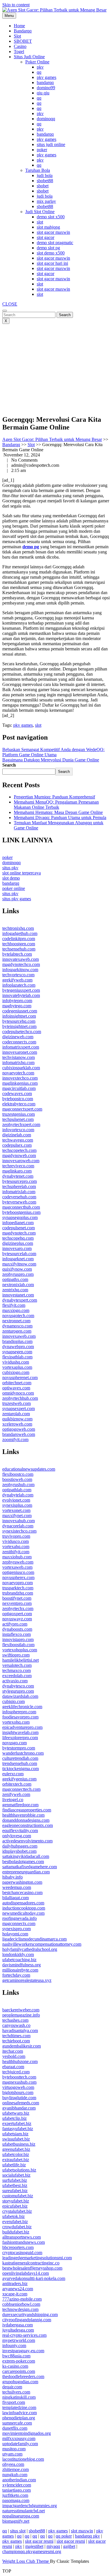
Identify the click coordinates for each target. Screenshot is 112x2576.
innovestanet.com (18, 1295)
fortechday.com (16, 1975)
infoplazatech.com (19, 985)
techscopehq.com (18, 1238)
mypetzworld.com (19, 2340)
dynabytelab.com (18, 1495)
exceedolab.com (17, 1676)
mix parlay (46, 201)
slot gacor (46, 237)
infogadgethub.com (20, 933)
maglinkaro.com (17, 1171)
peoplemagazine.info (21, 2015)
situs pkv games (17, 899)
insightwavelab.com (20, 1732)
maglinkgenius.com (20, 1083)
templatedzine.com (19, 2407)
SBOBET (23, 41)
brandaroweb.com (19, 1434)
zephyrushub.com (18, 1485)
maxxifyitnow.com (19, 1264)
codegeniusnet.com (20, 1011)
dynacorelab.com (18, 1526)
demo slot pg (48, 248)
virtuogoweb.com (18, 2087)
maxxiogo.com (16, 1310)
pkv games (47, 77)
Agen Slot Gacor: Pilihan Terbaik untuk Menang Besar (52, 439)
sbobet (43, 186)
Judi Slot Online (40, 212)
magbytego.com (17, 1006)
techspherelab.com (19, 1186)
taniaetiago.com (17, 2490)
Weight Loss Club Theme (26, 2561)
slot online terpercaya (22, 873)
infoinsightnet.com (19, 1016)
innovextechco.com (20, 1078)
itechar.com (13, 2051)
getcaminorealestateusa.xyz (27, 1980)
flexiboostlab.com (18, 1645)
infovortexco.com (18, 1130)
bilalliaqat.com (16, 1898)
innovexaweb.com (19, 1336)
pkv (40, 67)
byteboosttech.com (19, 2077)
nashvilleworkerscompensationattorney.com (42, 1944)
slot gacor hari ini (52, 263)
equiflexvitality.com (20, 1831)
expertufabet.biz (17, 2123)
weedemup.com (17, 1887)
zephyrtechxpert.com (21, 1124)
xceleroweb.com (17, 1424)
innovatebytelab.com (21, 995)
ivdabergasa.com (18, 2325)
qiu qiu (43, 93)
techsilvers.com (16, 2392)
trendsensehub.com (20, 1763)
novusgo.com (15, 1743)
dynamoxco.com (17, 1326)
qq (39, 72)
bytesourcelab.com (19, 1254)
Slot (17, 36)
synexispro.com (17, 1929)
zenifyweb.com (16, 1794)
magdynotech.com (19, 1233)
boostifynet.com (17, 1598)
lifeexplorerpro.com (20, 1738)
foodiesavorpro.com (20, 1717)
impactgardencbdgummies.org (30, 2506)
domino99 (46, 88)
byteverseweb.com (19, 1202)
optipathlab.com (17, 1490)
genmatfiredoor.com (20, 1805)
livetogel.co (13, 1800)
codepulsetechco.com (22, 1032)
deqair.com (12, 2387)
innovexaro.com (17, 1248)
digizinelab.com (17, 1135)
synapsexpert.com (19, 1408)
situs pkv (10, 868)
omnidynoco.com (18, 1393)
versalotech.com (17, 1665)
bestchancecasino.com (22, 1892)
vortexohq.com (16, 1722)
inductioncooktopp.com (24, 1908)
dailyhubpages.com (20, 1846)
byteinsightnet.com (19, 1026)
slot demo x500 (51, 253)
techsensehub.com (19, 949)
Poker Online (37, 62)
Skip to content (16, 5)
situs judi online (51, 144)
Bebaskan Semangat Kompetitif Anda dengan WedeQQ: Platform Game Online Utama (53, 752)
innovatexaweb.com (21, 959)
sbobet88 (45, 181)
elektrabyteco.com (19, 1104)
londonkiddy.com (18, 1954)
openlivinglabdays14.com (26, 2273)
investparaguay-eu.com (23, 2351)
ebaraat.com (13, 2067)
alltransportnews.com (22, 2237)
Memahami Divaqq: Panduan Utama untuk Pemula (60, 817)
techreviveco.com (18, 1166)
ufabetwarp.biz (16, 2113)
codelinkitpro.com (19, 939)
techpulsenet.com (18, 1119)
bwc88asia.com (16, 2356)
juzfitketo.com (15, 2495)
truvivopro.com (16, 1536)
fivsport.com (14, 2402)
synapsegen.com (17, 1352)
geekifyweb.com (17, 980)
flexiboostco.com (18, 1474)
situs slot (18, 2531)
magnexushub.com (19, 2082)
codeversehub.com (19, 1197)
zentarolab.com (16, 1414)
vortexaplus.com (17, 1367)
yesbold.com (14, 2056)
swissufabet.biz (16, 2139)
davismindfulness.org (22, 1965)
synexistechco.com (19, 1531)
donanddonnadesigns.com (26, 1820)
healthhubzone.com (20, 2061)
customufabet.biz (18, 2196)
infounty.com (14, 2345)
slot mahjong (48, 227)
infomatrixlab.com (19, 1192)
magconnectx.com (19, 1923)
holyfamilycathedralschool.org (30, 1949)
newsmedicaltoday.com (23, 1913)
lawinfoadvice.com (20, 2413)
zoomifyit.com (15, 1439)
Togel (19, 51)
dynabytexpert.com (20, 1300)
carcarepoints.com (19, 2371)
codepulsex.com (17, 1145)
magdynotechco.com (21, 964)
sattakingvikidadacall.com (26, 1856)
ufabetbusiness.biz (19, 2144)
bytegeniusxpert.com (21, 990)
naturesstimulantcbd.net (24, 2511)
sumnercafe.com (17, 2423)
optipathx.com (15, 1279)
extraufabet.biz (16, 2160)
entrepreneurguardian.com (26, 1872)
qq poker (64, 2536)
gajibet (69, 2546)
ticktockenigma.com (21, 1769)
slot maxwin (82, 2531)
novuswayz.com (17, 1619)
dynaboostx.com (17, 1629)
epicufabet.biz (15, 2206)
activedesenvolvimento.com (27, 1841)
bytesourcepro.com (20, 1181)
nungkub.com (15, 2475)
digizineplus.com (18, 1243)
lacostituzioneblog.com (23, 2459)
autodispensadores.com (23, 1903)
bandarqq (45, 82)
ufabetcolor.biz (16, 2154)
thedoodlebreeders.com (23, 2376)
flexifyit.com (14, 1305)
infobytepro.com (17, 1001)
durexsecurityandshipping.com (30, 2314)
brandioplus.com (17, 1341)
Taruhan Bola (38, 170)
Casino (20, 46)
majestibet (34, 2546)
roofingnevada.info (20, 1918)
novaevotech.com (18, 1073)
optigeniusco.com (18, 1572)
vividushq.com (16, 1362)
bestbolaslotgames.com (23, 1861)
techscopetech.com (19, 1150)
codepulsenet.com (19, 1228)
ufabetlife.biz (14, 2165)
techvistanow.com (19, 1057)
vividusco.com (16, 1541)
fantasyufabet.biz (18, 2129)
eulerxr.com (13, 1774)
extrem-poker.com (19, 2361)
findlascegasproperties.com (27, 1810)
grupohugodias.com (20, 2382)
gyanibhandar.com (19, 2108)
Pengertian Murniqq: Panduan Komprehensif (54, 797)
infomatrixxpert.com (21, 1047)
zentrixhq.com (15, 1290)
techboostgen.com (19, 944)
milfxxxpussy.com (19, 2438)
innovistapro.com (18, 1639)
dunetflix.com (15, 2428)
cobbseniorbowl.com (21, 2304)
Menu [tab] (9, 16)
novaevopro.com (18, 1583)
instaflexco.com (17, 1634)
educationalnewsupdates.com (29, 1469)
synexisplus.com (17, 1505)
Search (9, 765)
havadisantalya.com (20, 2030)
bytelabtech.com (17, 954)
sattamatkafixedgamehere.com (30, 1867)
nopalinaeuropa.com (21, 2516)
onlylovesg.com (17, 1836)
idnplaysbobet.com (19, 1851)
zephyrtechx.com (18, 1608)
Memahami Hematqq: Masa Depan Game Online (58, 812)
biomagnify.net (16, 2521)
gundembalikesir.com (22, 2046)
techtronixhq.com (18, 928)
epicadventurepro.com (22, 1727)
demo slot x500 (51, 217)
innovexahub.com (19, 1521)
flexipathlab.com (17, 1357)
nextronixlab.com (18, 1285)
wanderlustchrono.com (23, 1753)
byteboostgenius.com (21, 1212)
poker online (14, 888)
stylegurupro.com (18, 1691)
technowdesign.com (20, 2309)
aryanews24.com (18, 2289)
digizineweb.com (18, 1037)
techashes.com (15, 2020)
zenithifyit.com (16, 1552)
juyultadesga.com (18, 2330)
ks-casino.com (15, 2366)
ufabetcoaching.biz (19, 1960)
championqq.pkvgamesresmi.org (32, 2551)
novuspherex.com (18, 1577)
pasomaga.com (16, 2500)
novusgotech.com (18, 1316)
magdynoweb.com (19, 1155)
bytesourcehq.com (19, 1021)
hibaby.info (12, 1877)
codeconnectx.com (19, 1042)
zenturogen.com (17, 1331)
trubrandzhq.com (18, 1593)
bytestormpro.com (19, 1748)
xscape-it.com (15, 2294)
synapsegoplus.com (20, 1217)
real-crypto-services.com (24, 2335)
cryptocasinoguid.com (22, 2253)
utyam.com (12, 2454)
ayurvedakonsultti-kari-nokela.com (34, 2278)
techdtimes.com (16, 2036)
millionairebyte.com (20, 1970)
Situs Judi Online (29, 57)
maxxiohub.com (17, 1557)
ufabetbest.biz (15, 2185)
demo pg (31, 547)
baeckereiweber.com (21, 2010)
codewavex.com (17, 1093)
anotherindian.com (19, 2480)
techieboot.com (16, 2041)
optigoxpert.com (17, 1614)
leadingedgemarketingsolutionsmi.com (37, 2258)
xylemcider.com (17, 2485)
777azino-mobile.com (22, 2299)
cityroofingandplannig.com (27, 2320)
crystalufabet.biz (17, 2211)
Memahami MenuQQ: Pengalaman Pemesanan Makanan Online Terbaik (56, 805)
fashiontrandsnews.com (24, 2242)
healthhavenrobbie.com (23, 1815)
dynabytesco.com (18, 1686)
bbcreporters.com (18, 2247)
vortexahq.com (16, 1546)
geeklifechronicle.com (22, 1707)
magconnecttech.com (21, 1789)
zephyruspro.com (18, 1274)
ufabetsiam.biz (15, 2134)
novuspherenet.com (20, 1378)
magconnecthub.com (21, 1207)
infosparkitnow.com (20, 970)
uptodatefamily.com (20, 2444)
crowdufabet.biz (17, 2227)
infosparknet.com (18, 1259)
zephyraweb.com (18, 1562)
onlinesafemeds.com (21, 2103)
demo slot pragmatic (55, 243)
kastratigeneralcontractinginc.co (31, 2263)
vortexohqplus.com (20, 1650)
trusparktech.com (18, 1588)
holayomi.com (15, 1934)
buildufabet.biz (16, 2232)
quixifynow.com (17, 1269)
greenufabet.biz (16, 2149)
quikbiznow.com (17, 1419)
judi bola (45, 175)
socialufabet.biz (16, 2175)
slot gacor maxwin (53, 232)
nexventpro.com (17, 1603)
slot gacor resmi (39, 2541)
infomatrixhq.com (18, 1063)
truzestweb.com (17, 1403)
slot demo (11, 878)
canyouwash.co (16, 2025)
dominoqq (46, 119)
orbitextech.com (17, 1784)
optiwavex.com (16, 1388)
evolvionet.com (16, 1500)
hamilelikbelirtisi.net (21, 1660)
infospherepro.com (19, 1712)
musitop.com (14, 2449)
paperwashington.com (22, 1882)
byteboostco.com (18, 1099)
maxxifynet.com (17, 1516)
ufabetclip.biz (15, 2118)
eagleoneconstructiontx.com (28, 1825)
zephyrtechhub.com (20, 1398)
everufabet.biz (15, 2222)
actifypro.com (15, 1624)
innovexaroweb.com (21, 1161)
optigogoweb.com (19, 1429)
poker (42, 150)
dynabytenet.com (18, 1176)
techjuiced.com (16, 2072)
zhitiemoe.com (16, 2469)
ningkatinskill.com (19, 2397)
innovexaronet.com (20, 1052)
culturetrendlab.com (20, 1758)
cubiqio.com (13, 1701)
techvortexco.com (18, 975)
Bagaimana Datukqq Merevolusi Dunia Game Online (51, 760)
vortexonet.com (16, 1510)
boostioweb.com (17, 1479)
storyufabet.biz (16, 2201)
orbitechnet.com (17, 1383)
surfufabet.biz (15, 2180)
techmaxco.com (17, 1670)
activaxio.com (15, 1681)
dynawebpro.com (18, 1347)
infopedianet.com (18, 1223)
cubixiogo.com (16, 1372)
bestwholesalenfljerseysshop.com (32, 2268)
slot (40, 222)
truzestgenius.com (19, 1114)
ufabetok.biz (13, 2216)
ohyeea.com (13, 2464)
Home (19, 26)
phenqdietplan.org (19, 2418)
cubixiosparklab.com (21, 1068)
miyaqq (53, 2546)
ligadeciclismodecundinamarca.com (34, 1939)
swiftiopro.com (16, 1655)
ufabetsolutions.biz (19, 2170)
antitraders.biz (15, 2284)
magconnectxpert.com (22, 1109)
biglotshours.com (18, 2092)
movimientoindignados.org (27, 2433)
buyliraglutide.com (19, 2098)
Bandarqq (23, 31)
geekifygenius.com (19, 1779)
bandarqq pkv (87, 2536)
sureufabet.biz (15, 2191)
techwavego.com (18, 1140)
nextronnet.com (16, 1321)
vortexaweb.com (17, 1567)
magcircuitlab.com (19, 1088)
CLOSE (10, 304)
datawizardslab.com (20, 1696)
